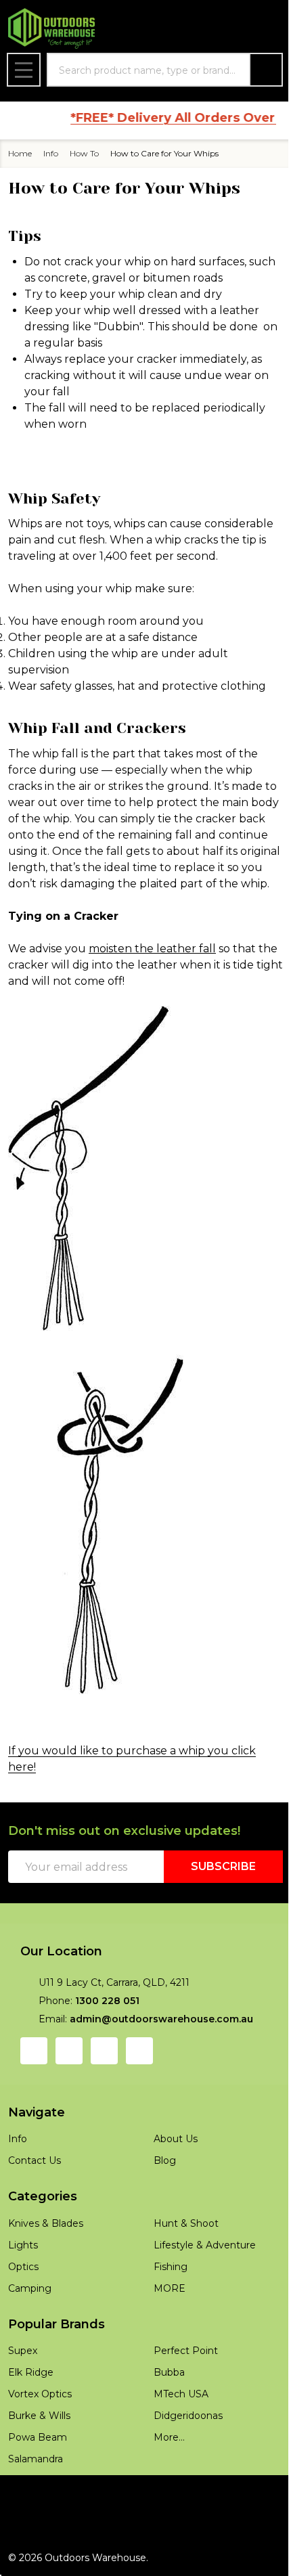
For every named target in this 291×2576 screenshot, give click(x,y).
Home (20, 153)
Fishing (171, 2267)
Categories (43, 2196)
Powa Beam (38, 2437)
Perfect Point (186, 2351)
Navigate (37, 2112)
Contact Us (35, 2160)
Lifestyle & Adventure (205, 2245)
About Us (176, 2139)
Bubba (169, 2372)
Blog (165, 2160)
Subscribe (223, 1866)
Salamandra (36, 2459)
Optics (23, 2267)
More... (169, 2437)
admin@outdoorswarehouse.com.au (161, 2019)
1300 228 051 (107, 2001)
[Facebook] (34, 2051)
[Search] (266, 70)
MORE (170, 2288)
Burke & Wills (39, 2416)
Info (18, 2139)
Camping (30, 2288)
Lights (23, 2245)
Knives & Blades (46, 2223)
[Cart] (268, 29)
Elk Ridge (31, 2372)
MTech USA (181, 2394)
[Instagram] (69, 2051)
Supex (23, 2351)
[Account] (199, 29)
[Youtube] (104, 2051)
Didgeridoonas (188, 2416)
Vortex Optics (40, 2394)
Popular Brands (57, 2324)
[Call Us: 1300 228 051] (233, 29)
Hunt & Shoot (186, 2223)
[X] (139, 2051)
